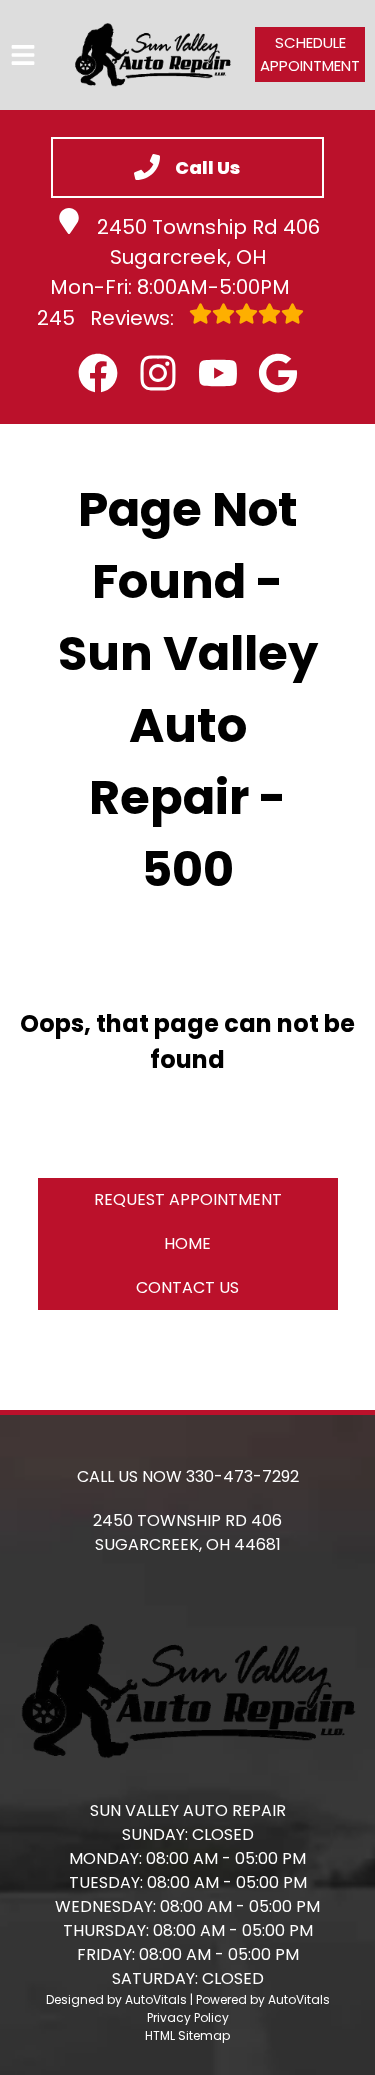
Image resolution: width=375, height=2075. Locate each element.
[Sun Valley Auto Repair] (152, 55)
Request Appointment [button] (188, 1199)
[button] (98, 373)
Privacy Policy (188, 2017)
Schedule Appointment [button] (310, 54)
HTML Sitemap (187, 2035)
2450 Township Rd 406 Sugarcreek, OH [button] (208, 242)
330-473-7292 (242, 1476)
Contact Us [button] (187, 1287)
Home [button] (187, 1243)
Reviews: (108, 318)
